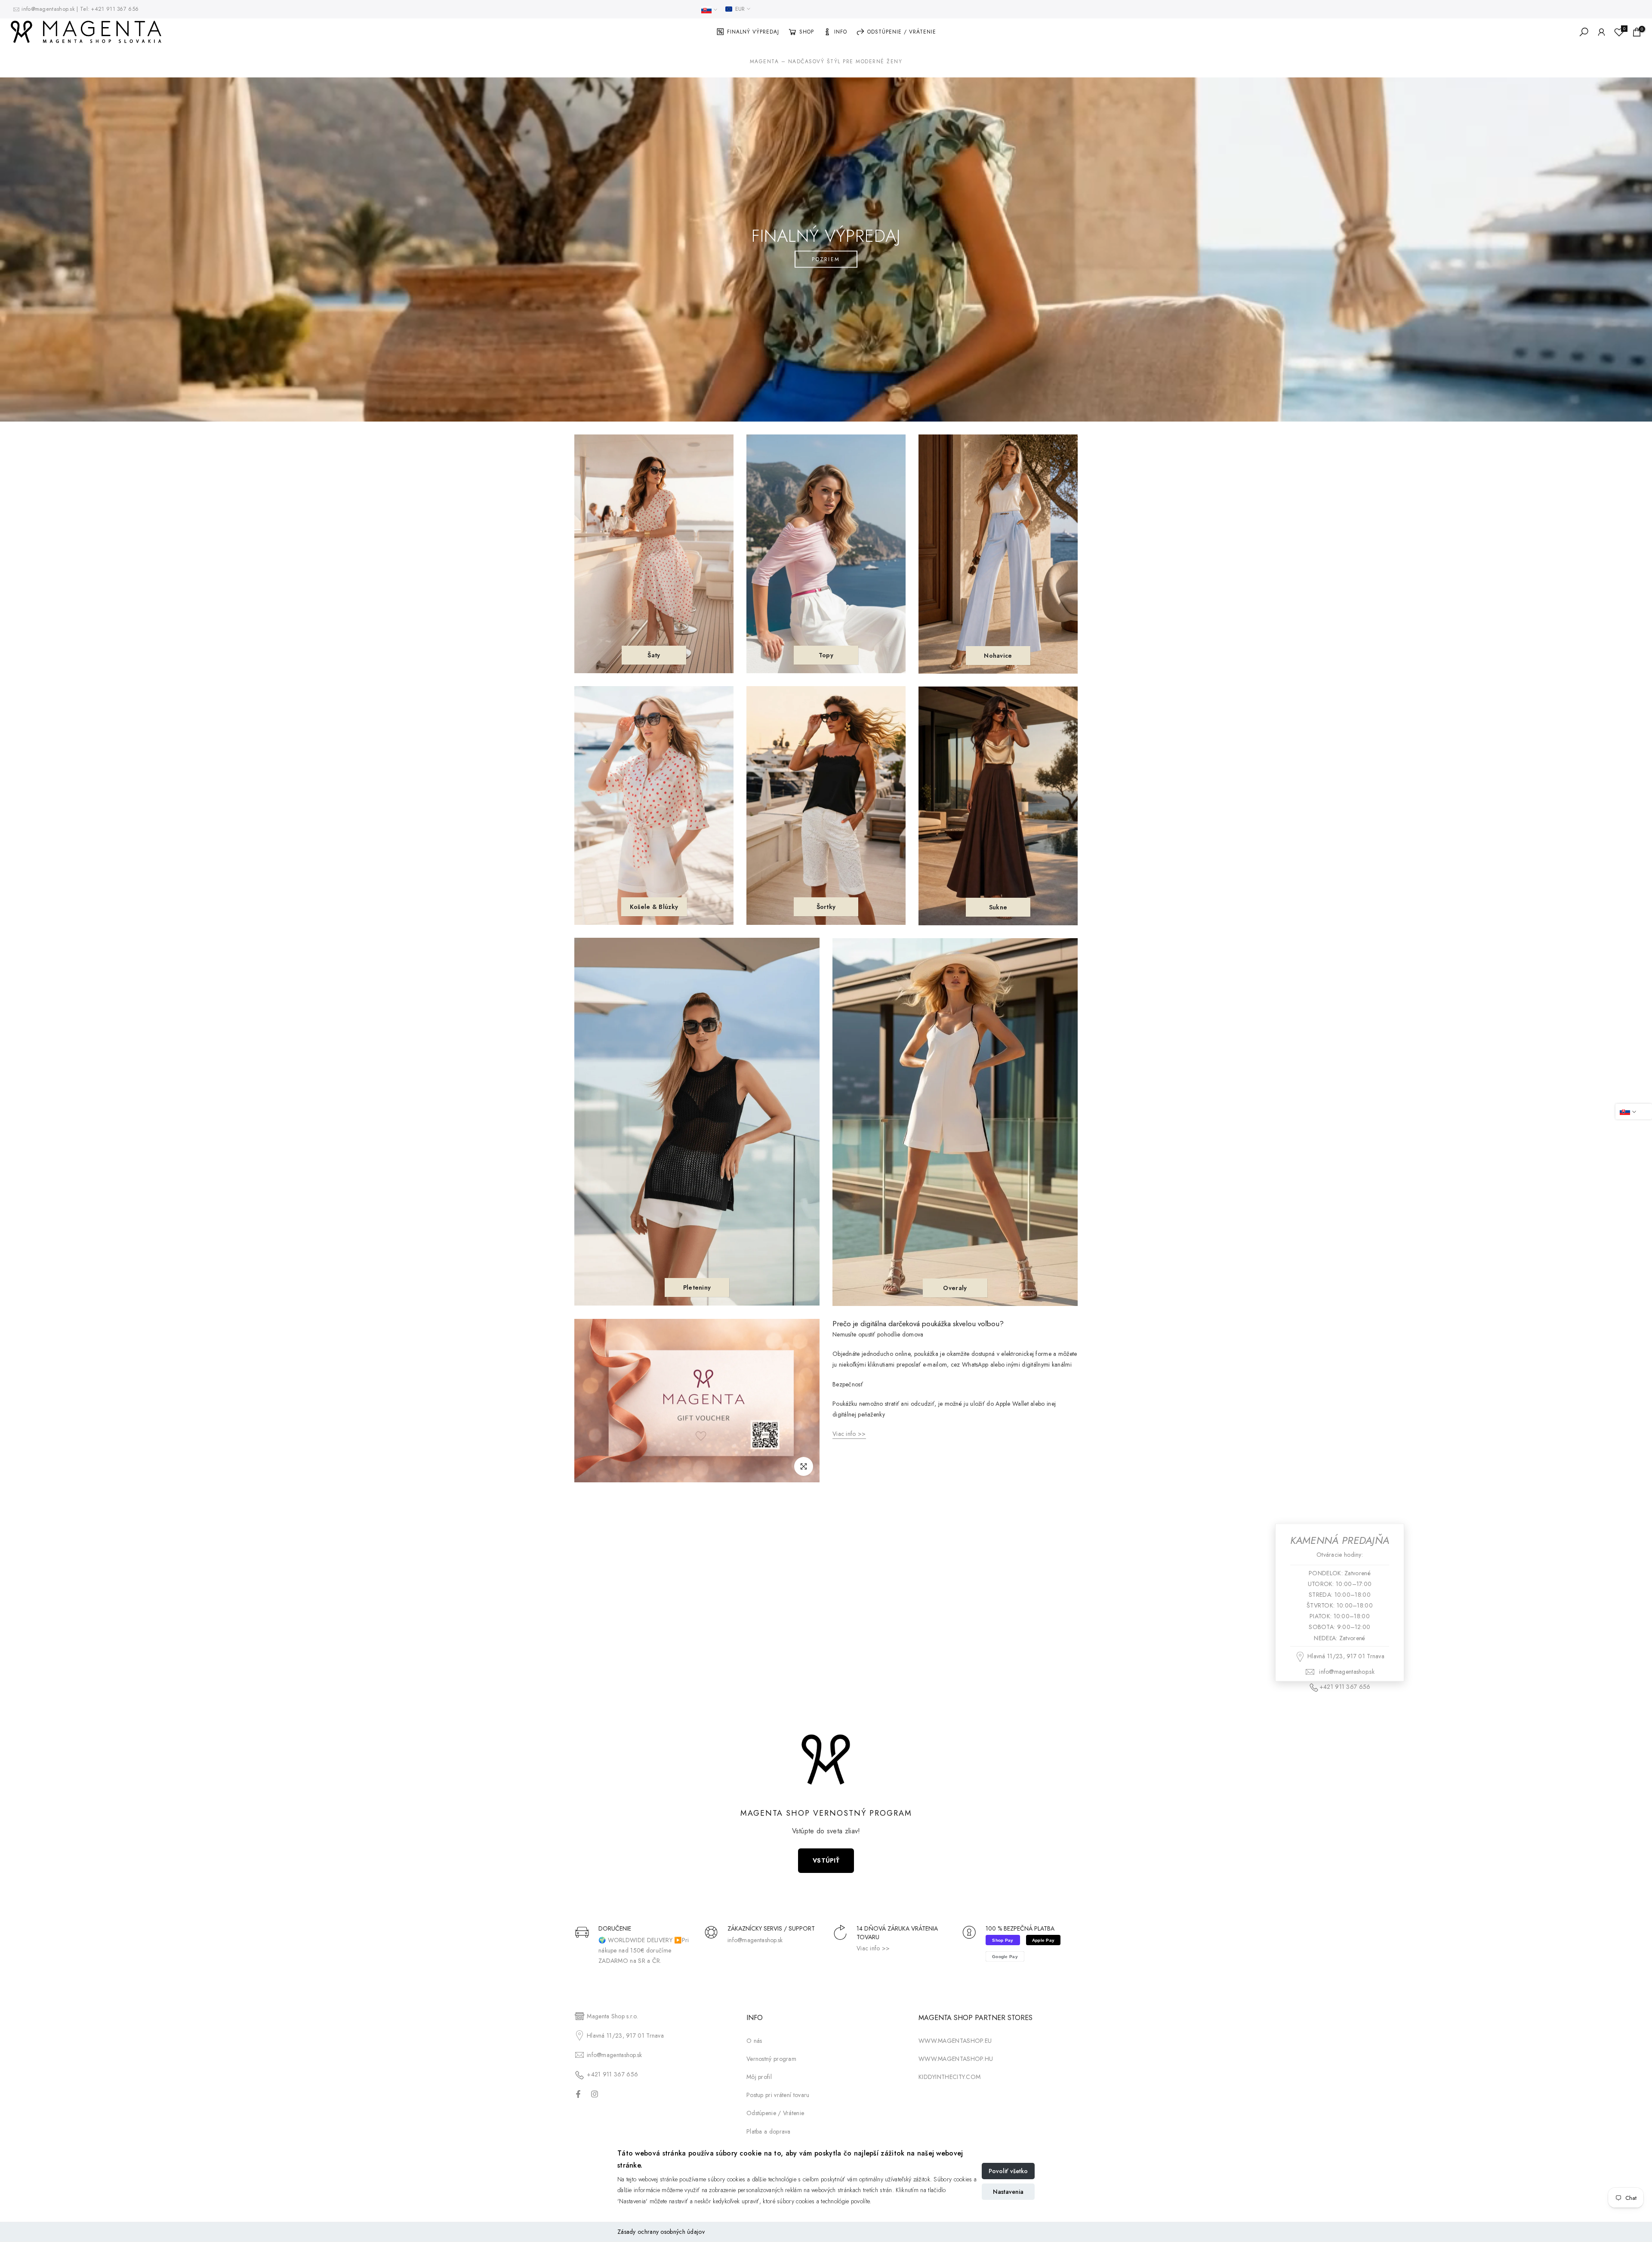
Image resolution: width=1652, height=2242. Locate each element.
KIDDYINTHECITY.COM (949, 2077)
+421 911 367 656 (115, 9)
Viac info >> (873, 1948)
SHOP (807, 32)
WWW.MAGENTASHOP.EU (955, 2041)
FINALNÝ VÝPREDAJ (753, 32)
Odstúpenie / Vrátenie (775, 2113)
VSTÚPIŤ (826, 1860)
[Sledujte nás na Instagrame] (595, 2094)
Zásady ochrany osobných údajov (661, 2232)
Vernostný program (771, 2059)
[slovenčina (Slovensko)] (709, 10)
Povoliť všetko (1008, 2171)
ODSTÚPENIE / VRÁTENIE (902, 32)
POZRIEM (826, 259)
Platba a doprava (769, 2131)
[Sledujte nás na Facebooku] (578, 2094)
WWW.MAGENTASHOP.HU (956, 2059)
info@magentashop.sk (49, 9)
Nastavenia (1008, 2192)
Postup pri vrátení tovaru (778, 2095)
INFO (841, 32)
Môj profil (759, 2077)
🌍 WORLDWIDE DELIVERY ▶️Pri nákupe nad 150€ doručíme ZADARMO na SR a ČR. (644, 1950)
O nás (754, 2041)
